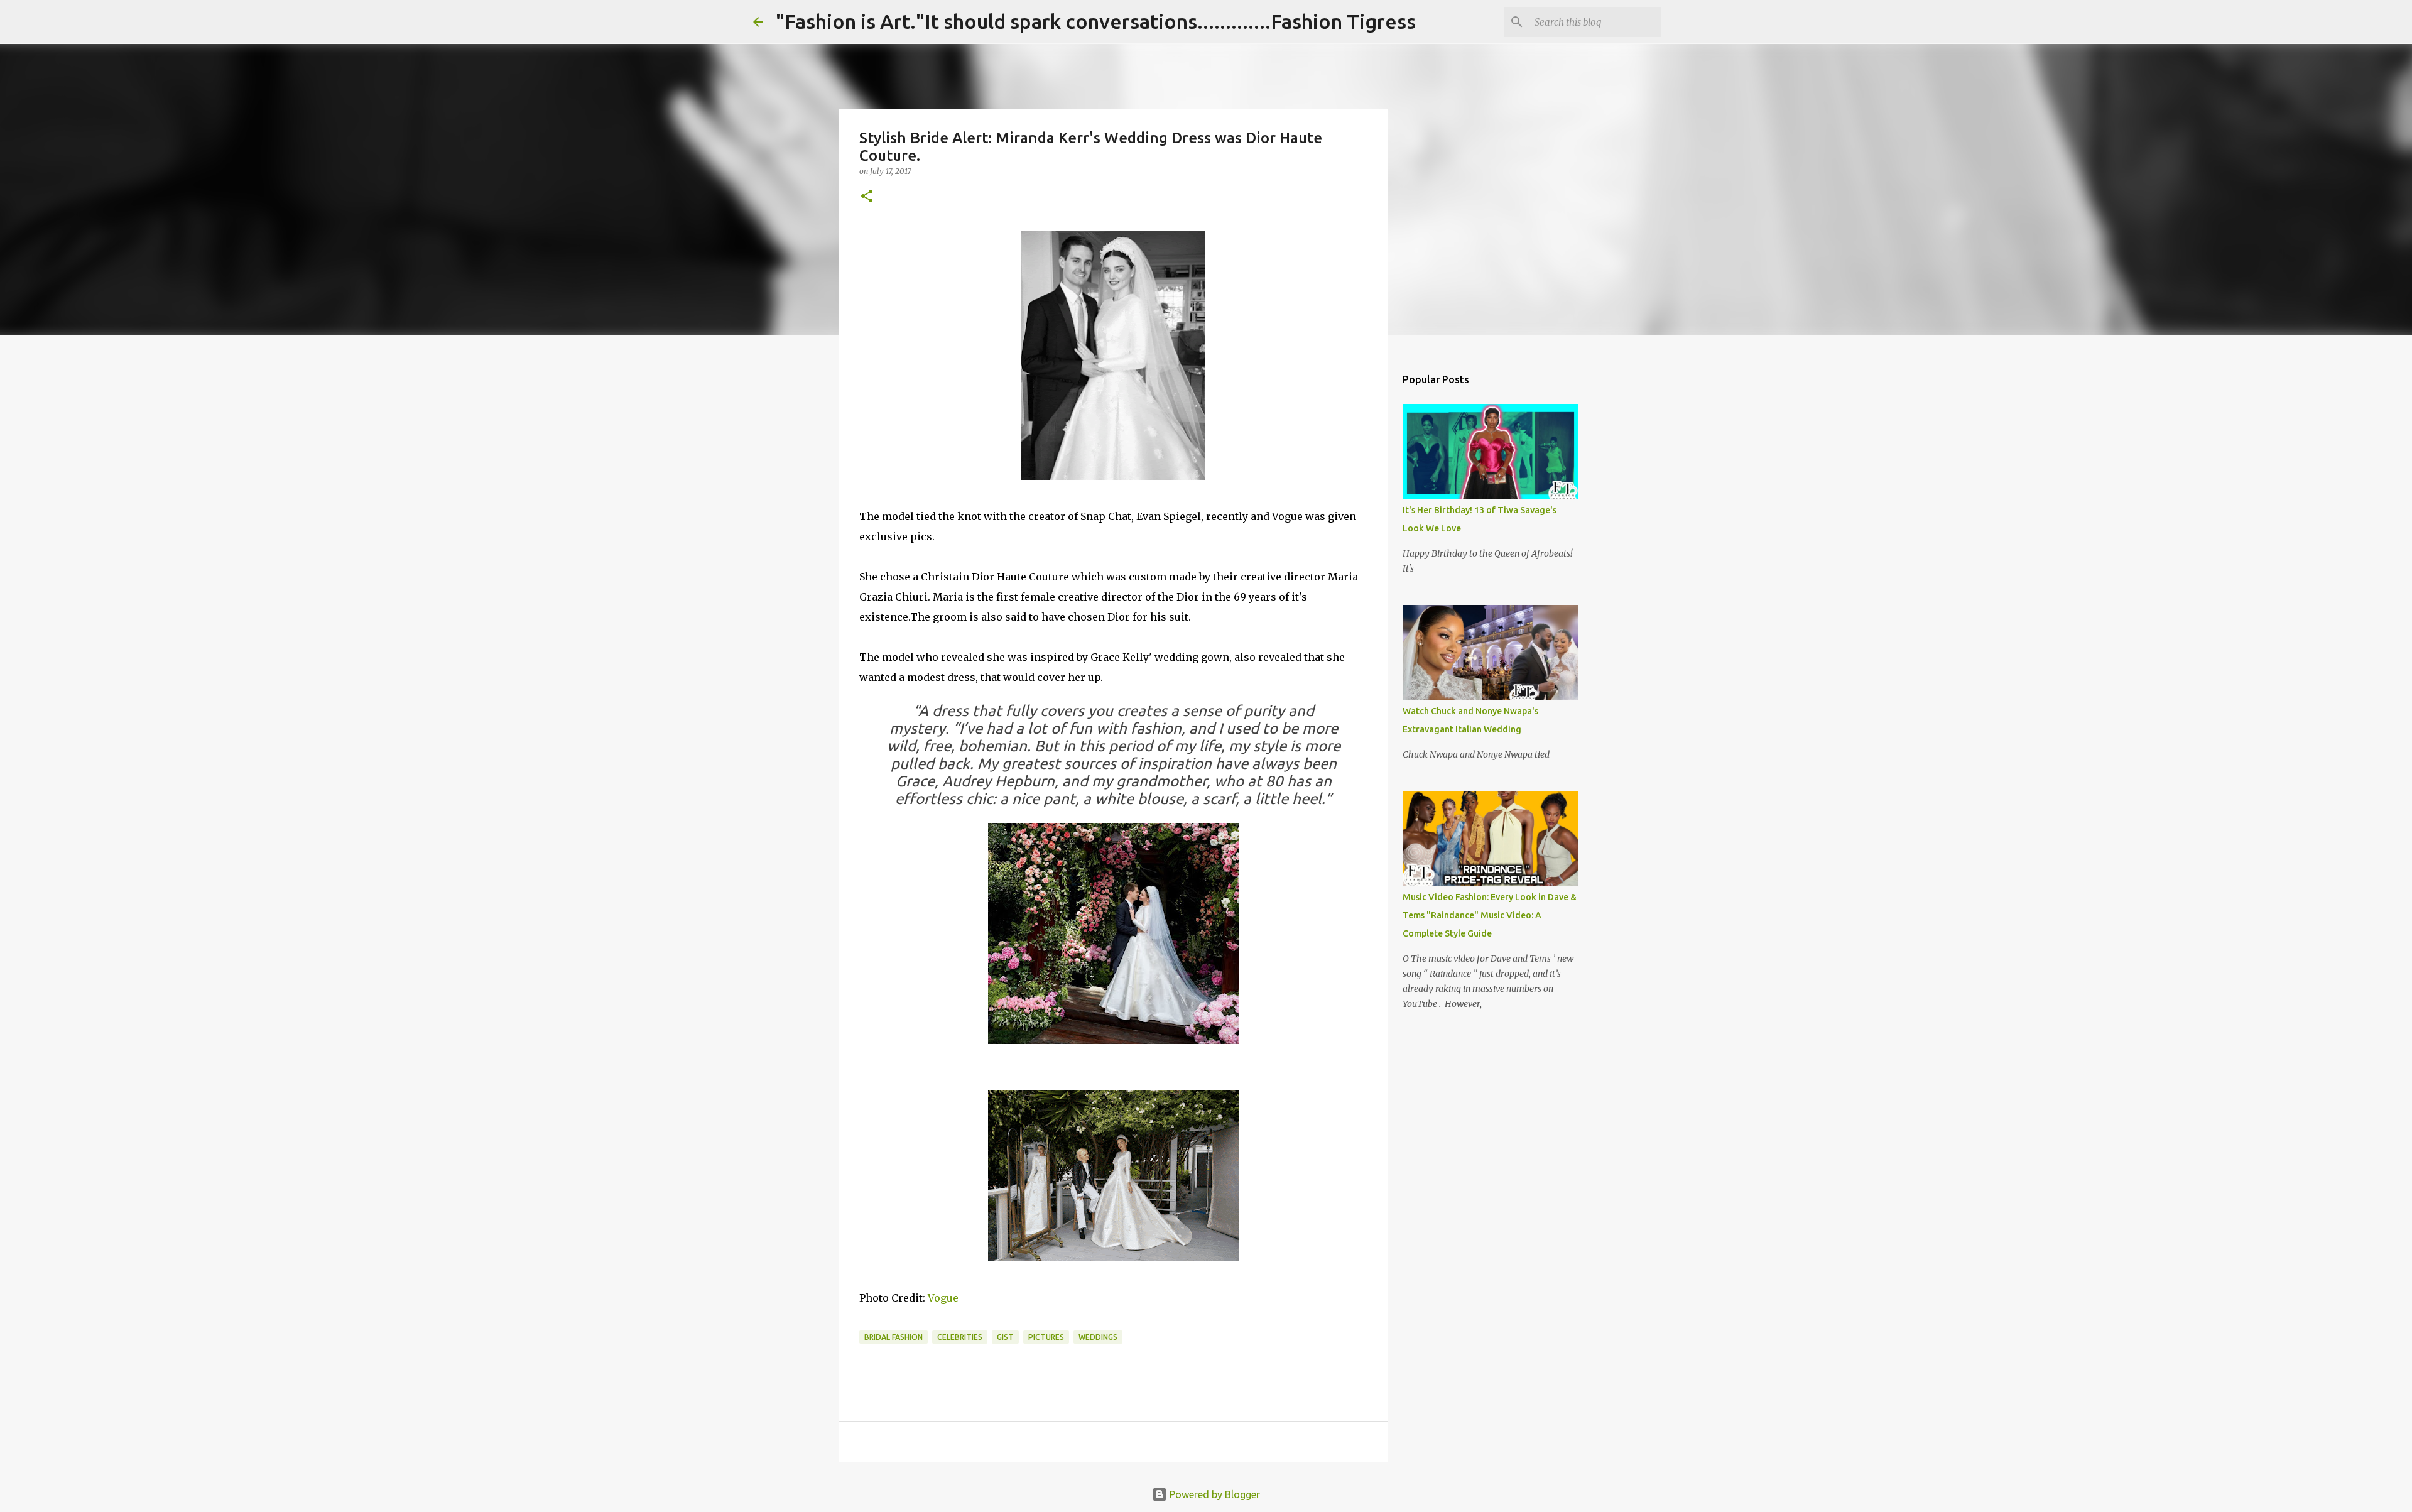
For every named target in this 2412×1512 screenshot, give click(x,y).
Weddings (1098, 1337)
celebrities (960, 1337)
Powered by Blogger (1214, 1494)
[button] (867, 197)
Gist (1005, 1337)
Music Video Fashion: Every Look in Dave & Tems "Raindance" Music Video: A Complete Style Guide (1490, 915)
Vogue (943, 1298)
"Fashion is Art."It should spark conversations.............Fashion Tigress (1096, 21)
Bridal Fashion (894, 1337)
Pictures (1046, 1337)
